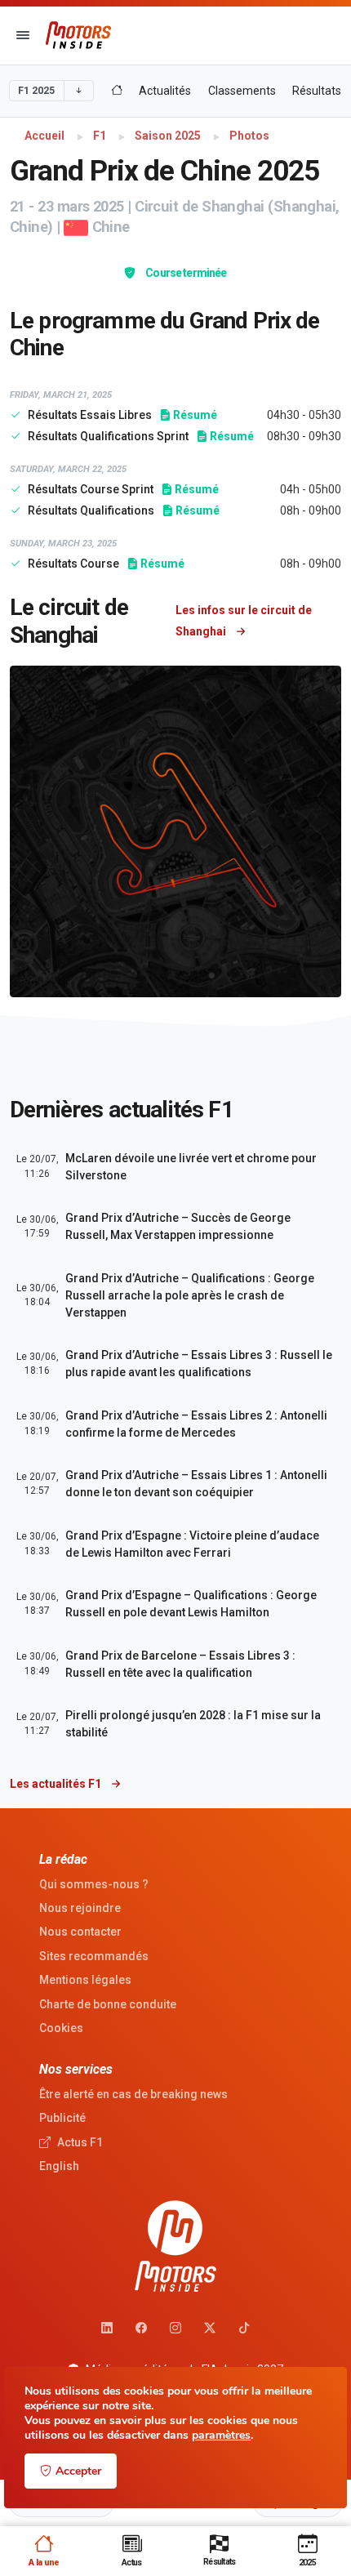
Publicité (62, 2118)
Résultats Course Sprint (92, 489)
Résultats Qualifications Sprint (109, 436)
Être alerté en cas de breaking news (133, 2094)
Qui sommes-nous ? (94, 1884)
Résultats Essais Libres (91, 415)
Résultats (317, 91)
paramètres (221, 2436)
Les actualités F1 (57, 1784)
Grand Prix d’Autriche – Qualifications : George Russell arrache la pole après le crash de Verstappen (190, 1295)
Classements (242, 91)
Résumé (193, 415)
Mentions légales (85, 1980)
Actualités (165, 91)
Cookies (61, 2028)
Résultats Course (75, 564)
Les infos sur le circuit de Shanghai (244, 621)
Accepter (78, 2471)
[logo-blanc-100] (175, 2246)
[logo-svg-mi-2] (78, 35)
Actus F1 (79, 2142)
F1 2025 (36, 91)
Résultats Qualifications (92, 510)
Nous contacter (80, 1932)
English (59, 2166)
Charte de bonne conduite (108, 2004)
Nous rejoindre (80, 1908)
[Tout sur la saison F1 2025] (117, 91)
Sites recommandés (94, 1956)
